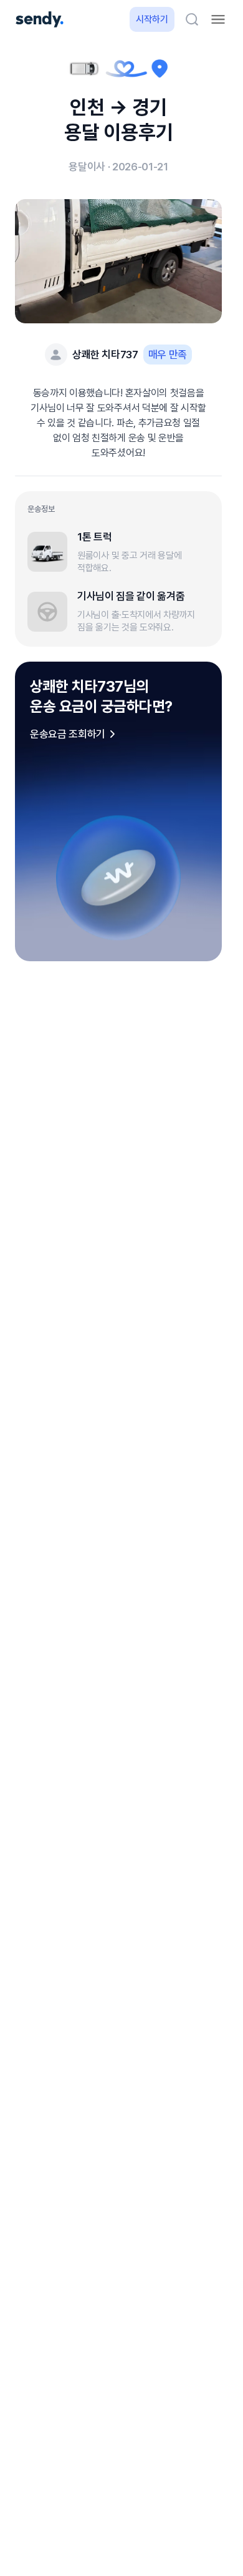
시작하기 (152, 19)
